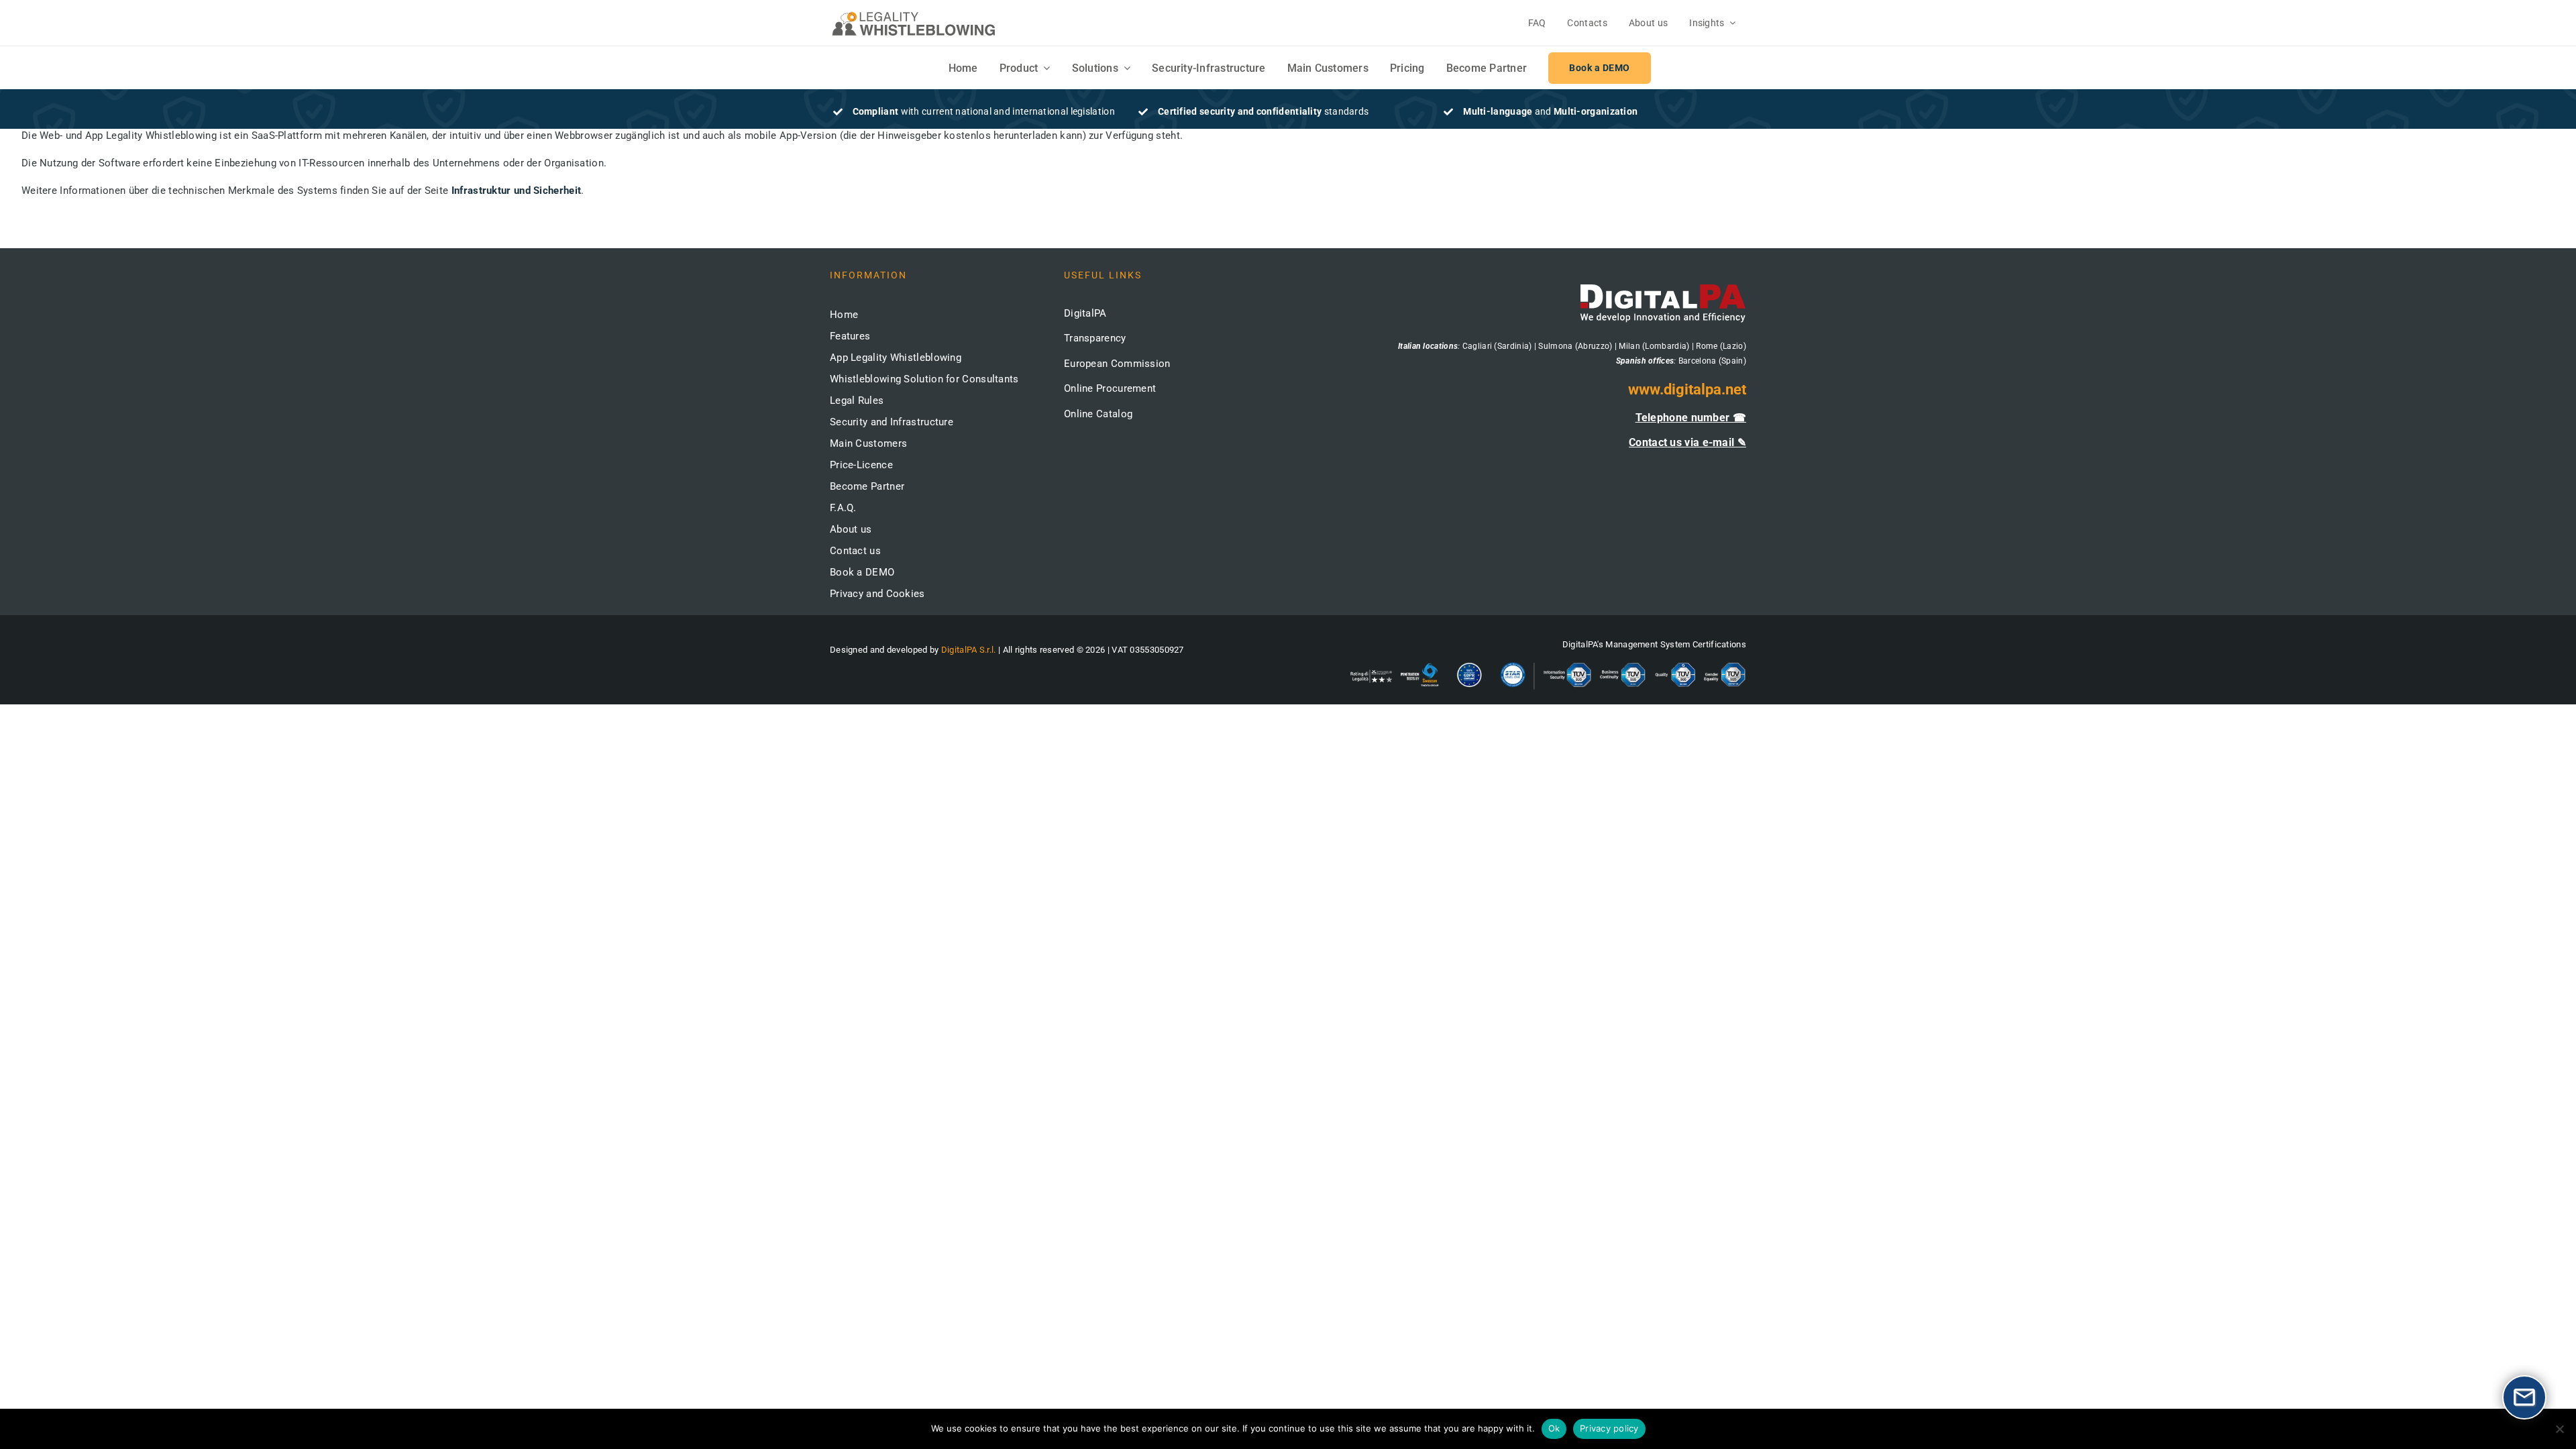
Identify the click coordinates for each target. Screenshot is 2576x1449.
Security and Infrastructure (892, 422)
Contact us (855, 551)
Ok (1554, 1428)
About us (851, 529)
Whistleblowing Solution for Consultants (924, 379)
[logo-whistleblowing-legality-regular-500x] (914, 13)
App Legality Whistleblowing (896, 358)
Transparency (1095, 338)
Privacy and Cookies (877, 594)
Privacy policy (1609, 1428)
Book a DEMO (862, 572)
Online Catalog (1098, 414)
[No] (2559, 1429)
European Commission (1117, 364)
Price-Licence (861, 465)
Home (844, 315)
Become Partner (867, 486)
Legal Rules (857, 400)
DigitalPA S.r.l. (969, 650)
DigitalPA (1085, 313)
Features (850, 336)
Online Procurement (1110, 388)
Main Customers (868, 443)
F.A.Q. (843, 508)
